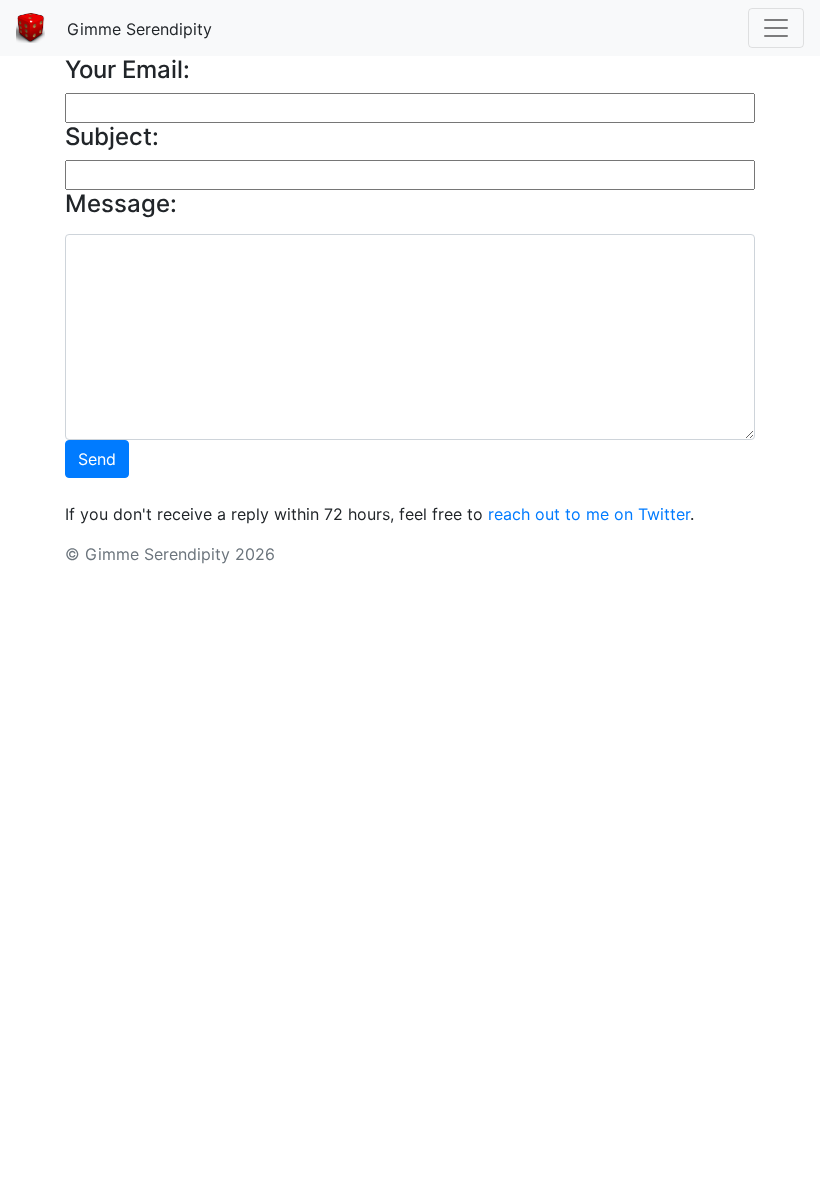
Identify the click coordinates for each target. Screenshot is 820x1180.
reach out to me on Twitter (589, 514)
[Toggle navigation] (776, 28)
